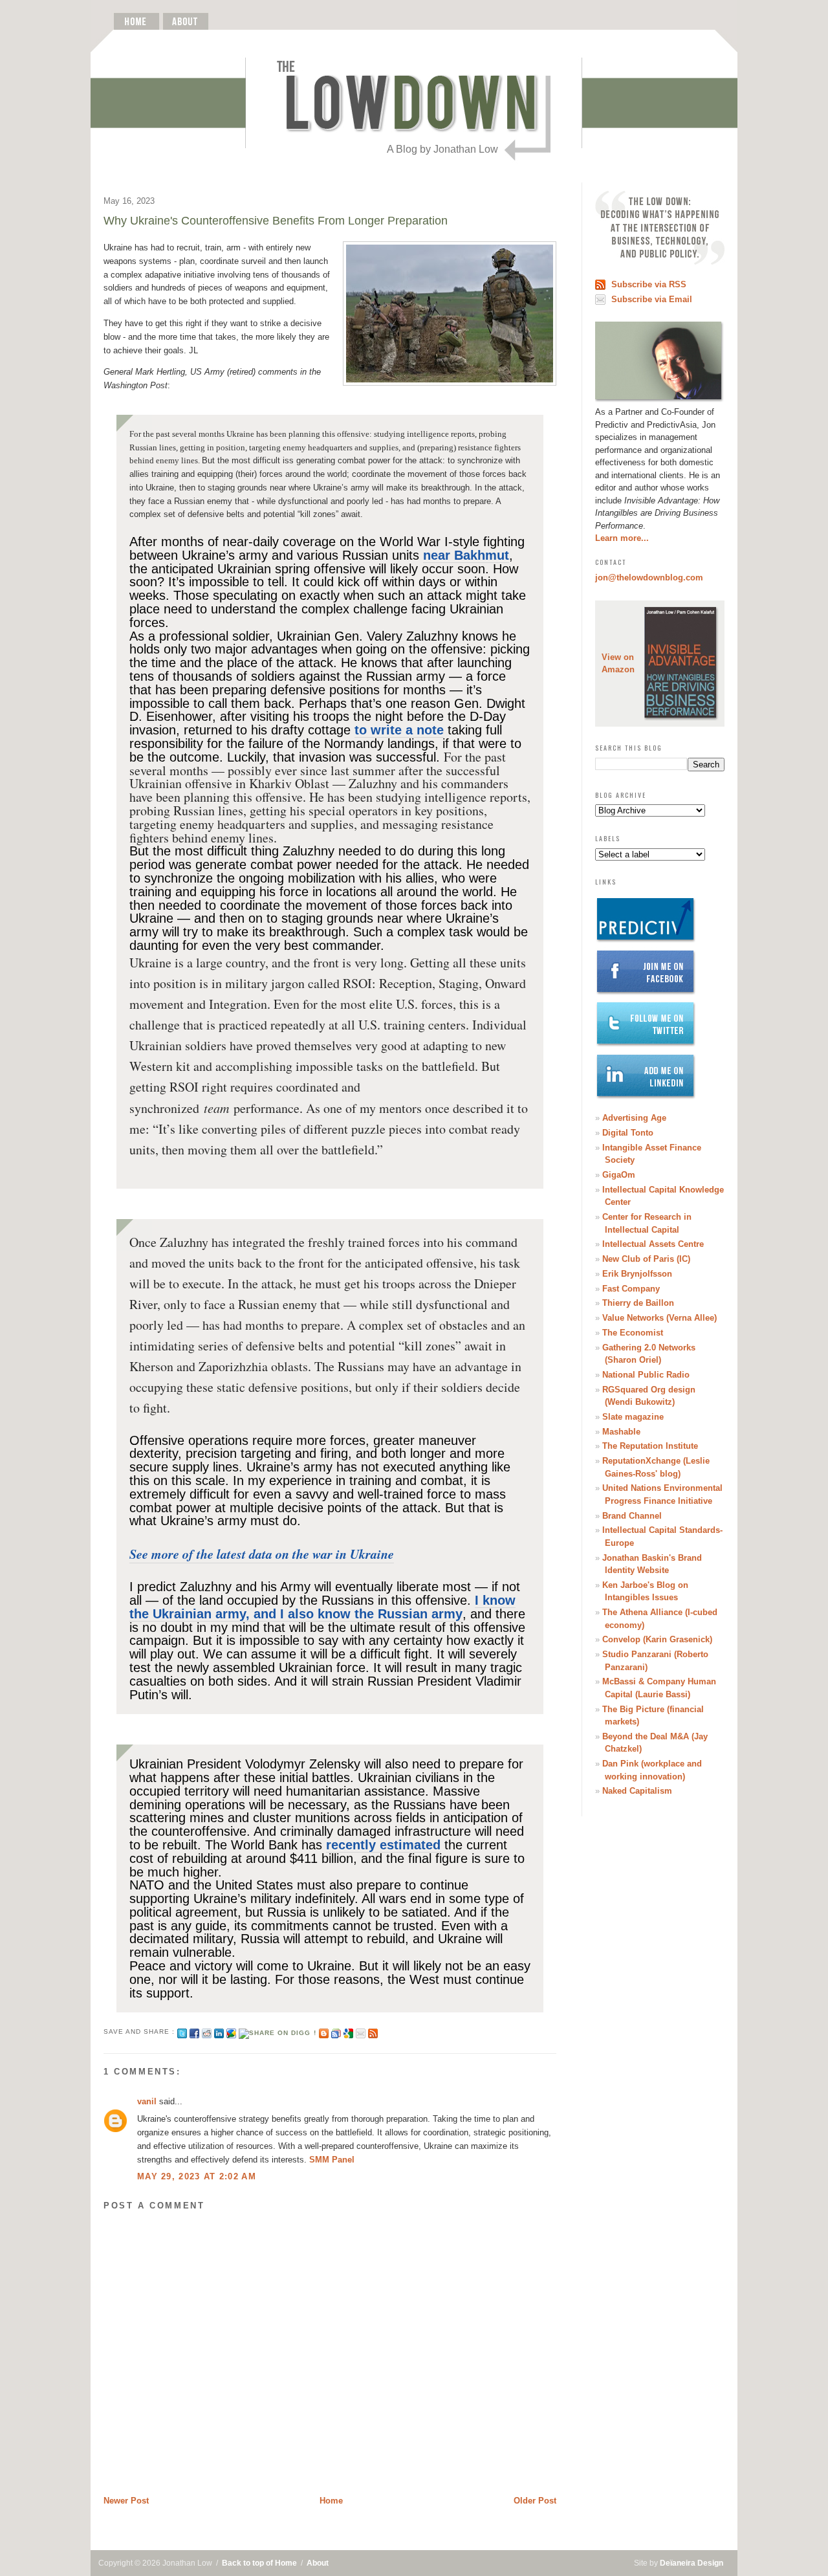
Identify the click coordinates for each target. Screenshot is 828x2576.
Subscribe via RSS (649, 284)
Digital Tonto (628, 1133)
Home (331, 2501)
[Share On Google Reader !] (336, 2031)
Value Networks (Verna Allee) (659, 1318)
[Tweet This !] (182, 2031)
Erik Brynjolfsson (637, 1274)
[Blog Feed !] (373, 2031)
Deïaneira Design (692, 2563)
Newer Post (126, 2501)
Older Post (535, 2501)
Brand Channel (632, 1516)
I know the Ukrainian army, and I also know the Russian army (322, 1607)
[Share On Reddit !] (207, 2031)
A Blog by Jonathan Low (442, 149)
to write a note (399, 730)
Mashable (621, 1432)
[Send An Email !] (361, 2031)
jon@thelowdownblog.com (649, 578)
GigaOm (619, 1175)
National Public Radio (646, 1375)
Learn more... (622, 538)
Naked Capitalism (637, 1791)
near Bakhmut (466, 555)
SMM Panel (332, 2160)
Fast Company (631, 1289)
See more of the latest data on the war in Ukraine (262, 1554)
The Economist (633, 1333)
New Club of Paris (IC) (646, 1259)
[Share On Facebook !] (194, 2031)
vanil (147, 2101)
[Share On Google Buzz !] (231, 2031)
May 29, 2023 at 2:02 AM (197, 2176)
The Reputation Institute (650, 1446)
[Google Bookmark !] (348, 2031)
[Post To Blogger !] (324, 2031)
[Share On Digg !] (277, 2031)
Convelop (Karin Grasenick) (657, 1639)
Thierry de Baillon (638, 1303)
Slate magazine (633, 1417)
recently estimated (383, 1845)
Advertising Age (634, 1118)
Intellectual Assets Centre (653, 1244)
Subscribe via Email (652, 299)
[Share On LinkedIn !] (219, 2031)
